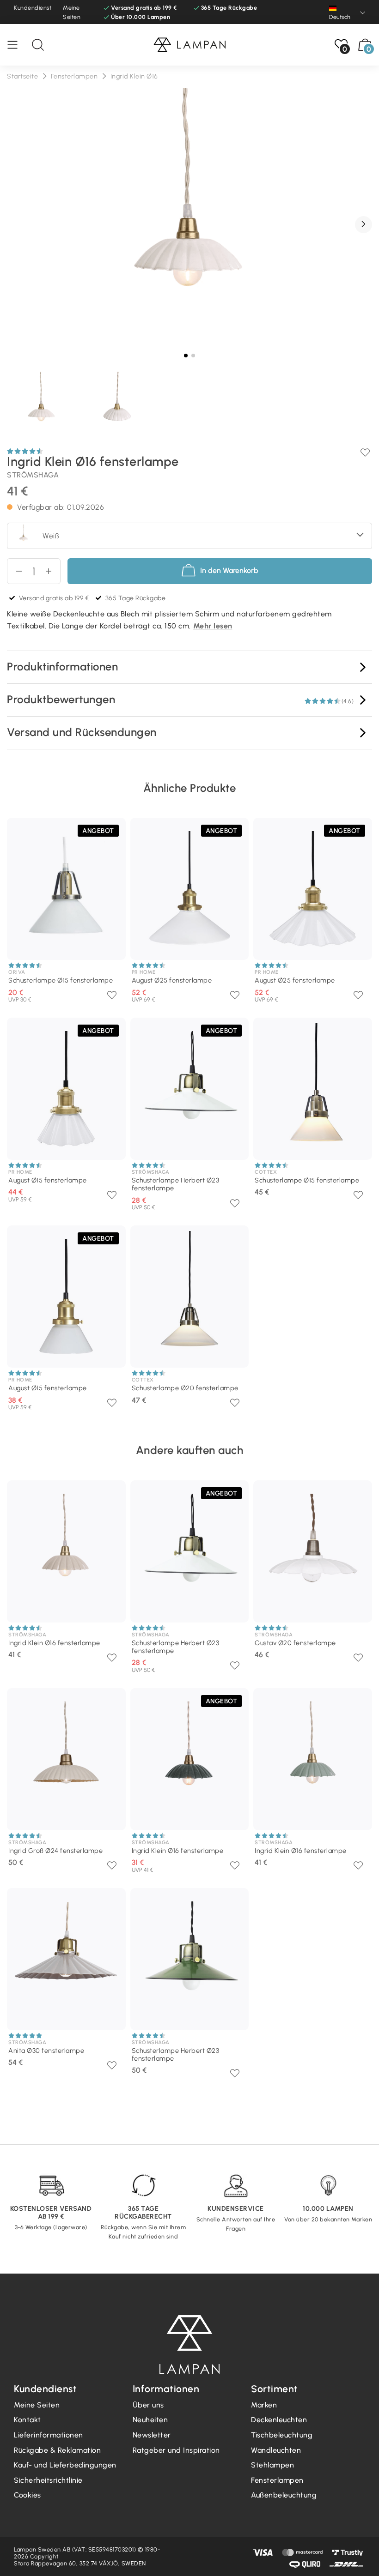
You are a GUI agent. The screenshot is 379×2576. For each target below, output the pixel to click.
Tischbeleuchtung (282, 2435)
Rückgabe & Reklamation (57, 2450)
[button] (364, 225)
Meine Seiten (72, 12)
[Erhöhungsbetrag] (15, 571)
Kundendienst (33, 8)
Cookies (28, 2495)
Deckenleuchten (279, 2420)
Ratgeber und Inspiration (176, 2450)
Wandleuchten (276, 2450)
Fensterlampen (277, 2480)
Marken (264, 2405)
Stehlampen (272, 2465)
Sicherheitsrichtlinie (48, 2480)
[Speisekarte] (17, 45)
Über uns (148, 2405)
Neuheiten (150, 2420)
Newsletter (152, 2435)
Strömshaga (33, 475)
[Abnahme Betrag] (52, 571)
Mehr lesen (213, 626)
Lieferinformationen (49, 2435)
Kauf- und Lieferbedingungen (65, 2465)
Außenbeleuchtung (284, 2495)
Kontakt (28, 2420)
